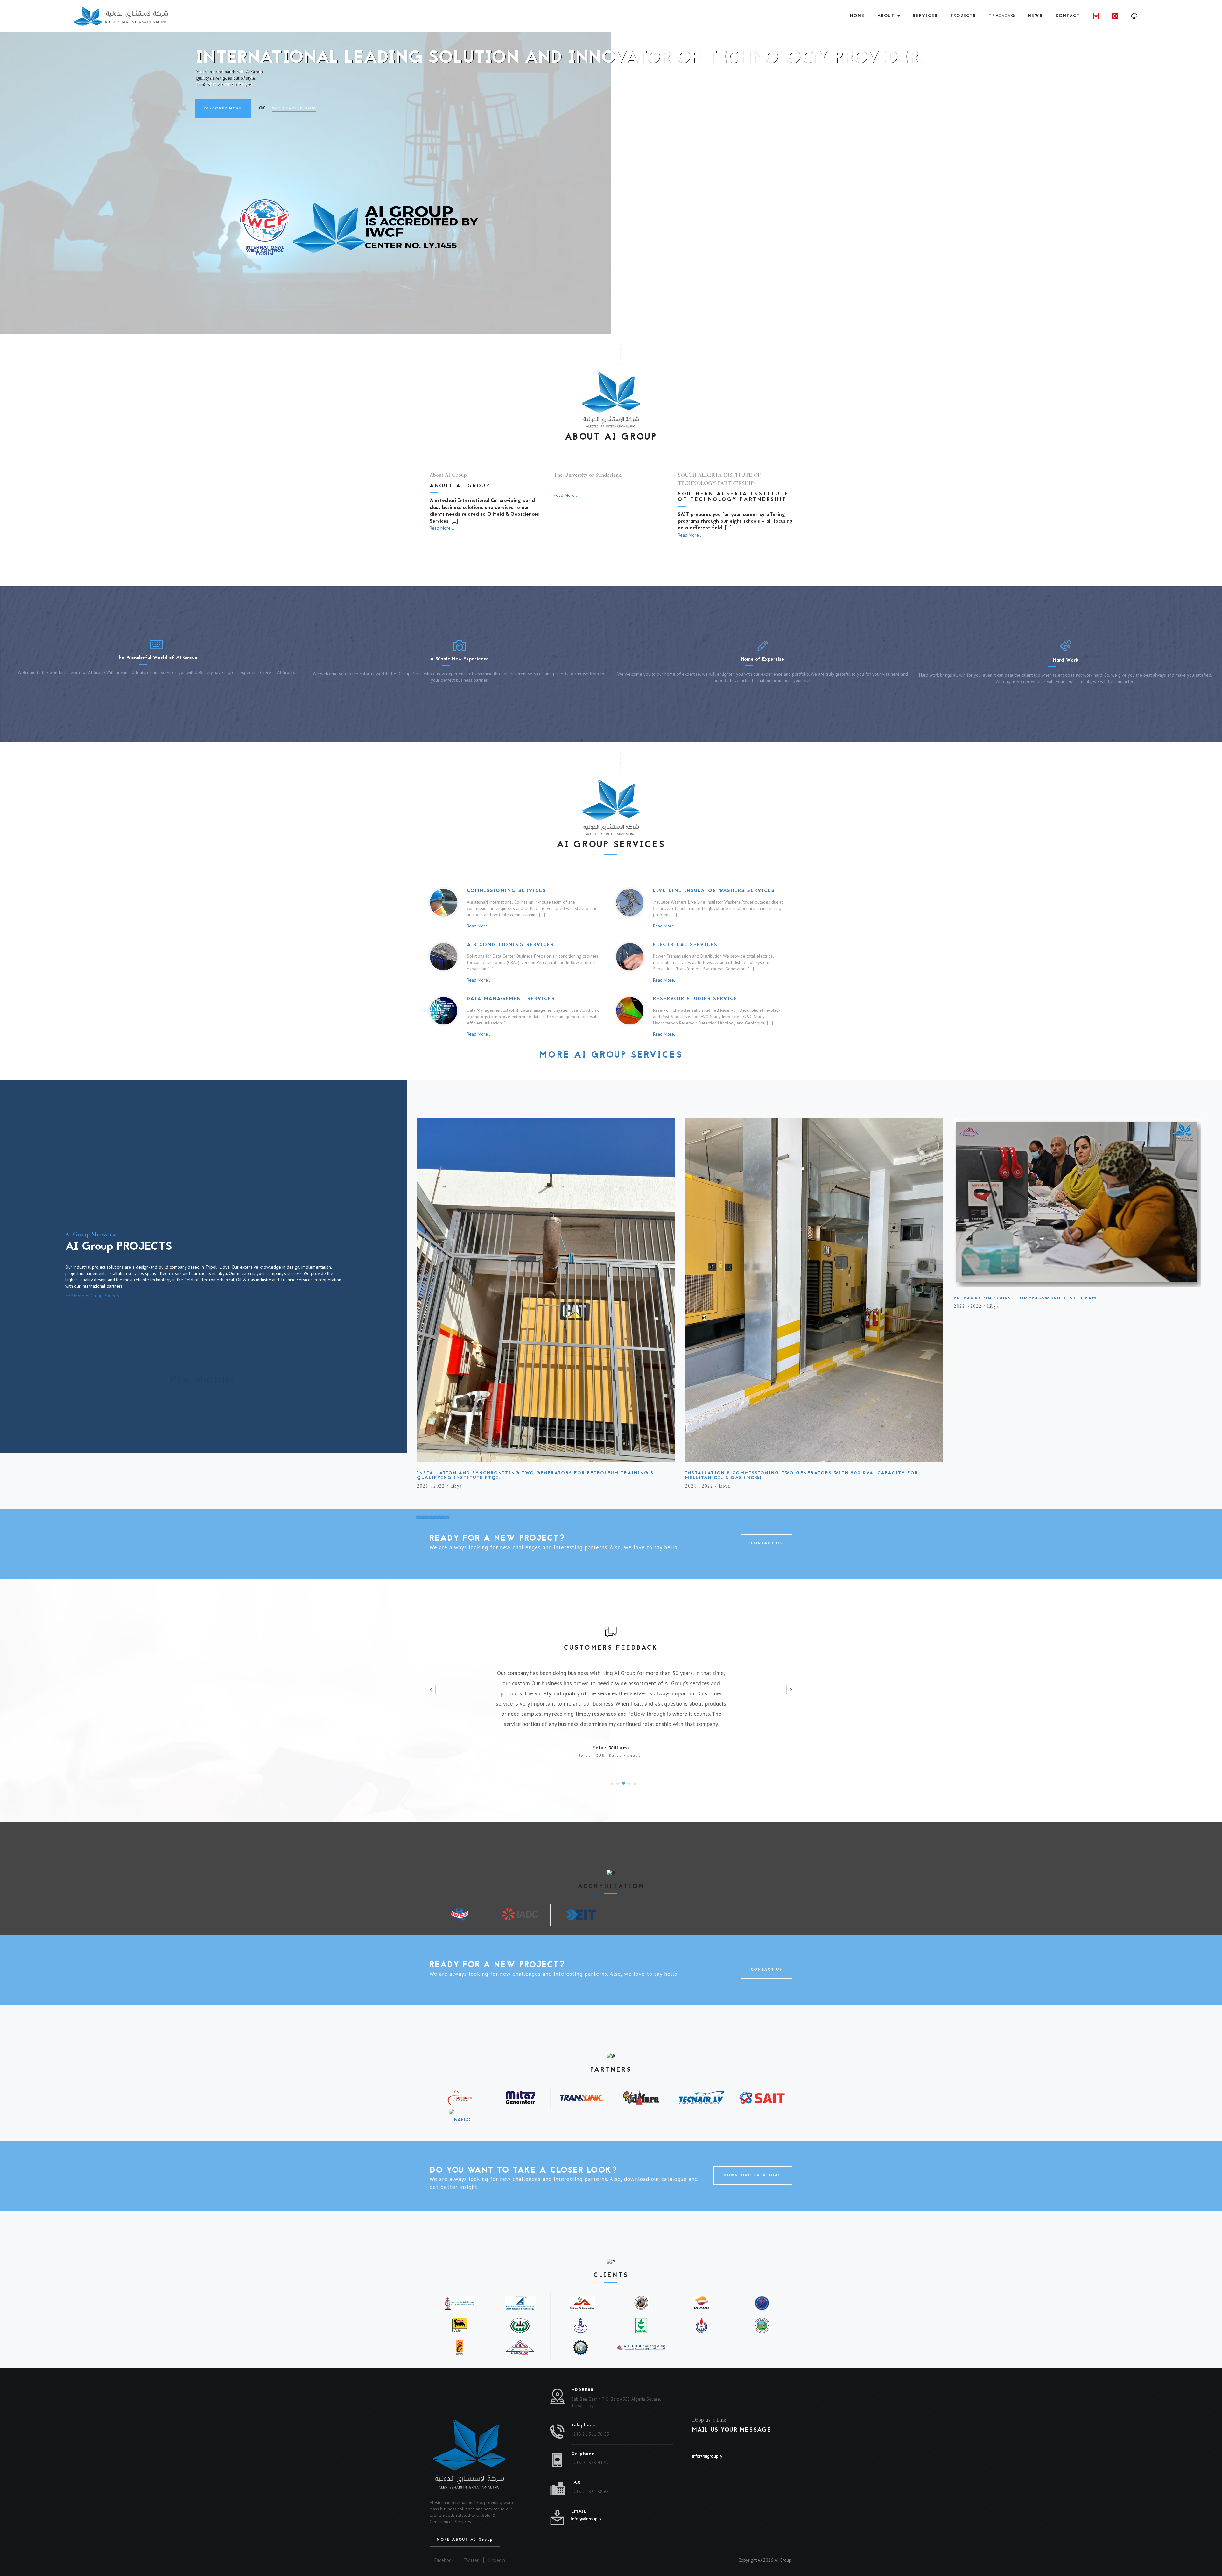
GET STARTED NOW (294, 134)
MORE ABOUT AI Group (465, 2540)
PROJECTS (963, 16)
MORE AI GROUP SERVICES (611, 1056)
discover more (223, 134)
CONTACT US (766, 1543)
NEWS (1035, 16)
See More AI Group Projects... (94, 1296)
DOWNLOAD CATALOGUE (753, 2175)
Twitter (471, 2560)
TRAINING (1002, 16)
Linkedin (497, 2560)
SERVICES (925, 16)
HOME (857, 16)
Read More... (442, 528)
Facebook (444, 2560)
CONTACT (1068, 16)
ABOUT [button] (887, 16)
